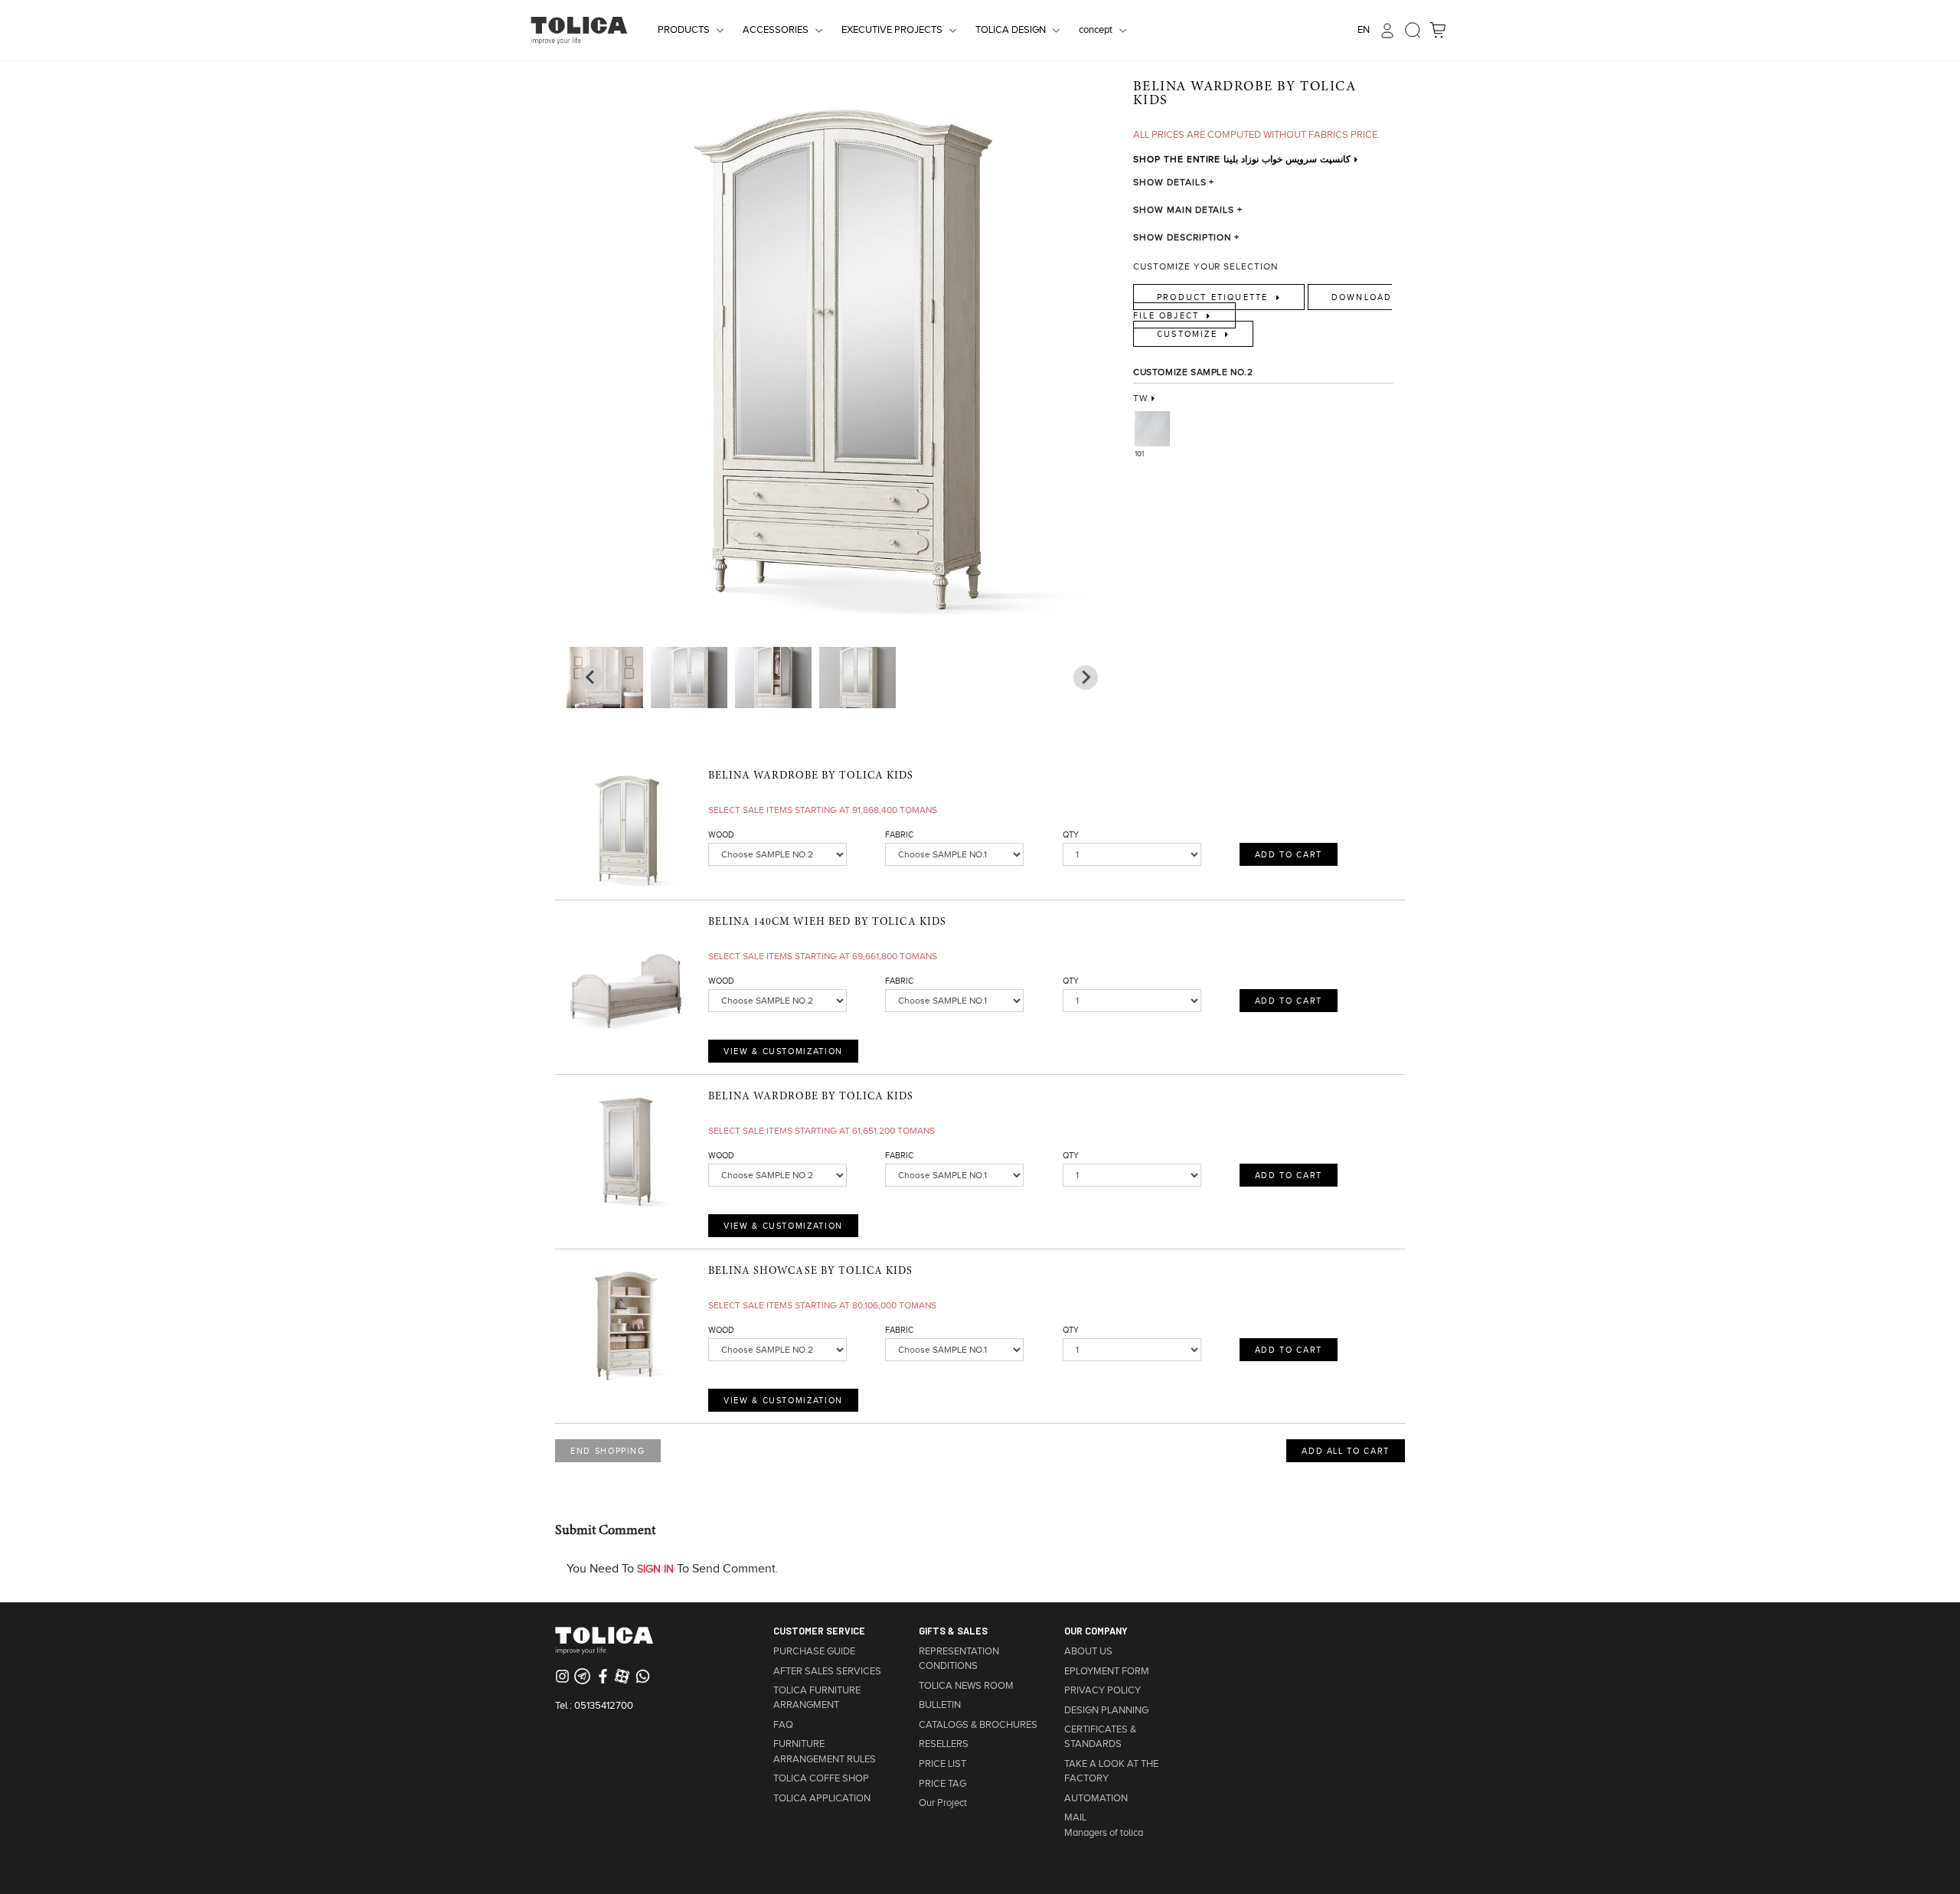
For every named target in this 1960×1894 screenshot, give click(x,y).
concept (1096, 30)
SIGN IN (655, 1569)
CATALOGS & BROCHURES (978, 1725)
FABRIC (899, 834)
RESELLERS (944, 1744)
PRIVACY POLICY (1102, 1690)
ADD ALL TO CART (1346, 1451)
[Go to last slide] (1086, 678)
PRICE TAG (942, 1784)
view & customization (783, 1051)
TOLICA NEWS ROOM (966, 1686)
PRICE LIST (942, 1764)
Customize (1189, 334)
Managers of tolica (1104, 1833)
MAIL (1075, 1817)
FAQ (783, 1725)
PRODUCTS (684, 30)
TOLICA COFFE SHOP (821, 1778)
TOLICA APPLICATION (822, 1798)
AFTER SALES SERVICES (827, 1671)
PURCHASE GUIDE (814, 1651)
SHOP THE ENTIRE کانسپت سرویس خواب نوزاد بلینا (1242, 159)
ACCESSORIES (776, 30)
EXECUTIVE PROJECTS (892, 30)
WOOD (721, 834)
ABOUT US (1088, 1651)
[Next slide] (591, 678)
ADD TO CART (1289, 854)
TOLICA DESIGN (1011, 30)
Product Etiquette (1215, 297)
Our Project (943, 1803)
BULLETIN (940, 1705)
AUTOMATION (1096, 1798)
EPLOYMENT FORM (1107, 1671)
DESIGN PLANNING (1106, 1710)
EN (1364, 30)
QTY (1071, 834)
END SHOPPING (608, 1451)
